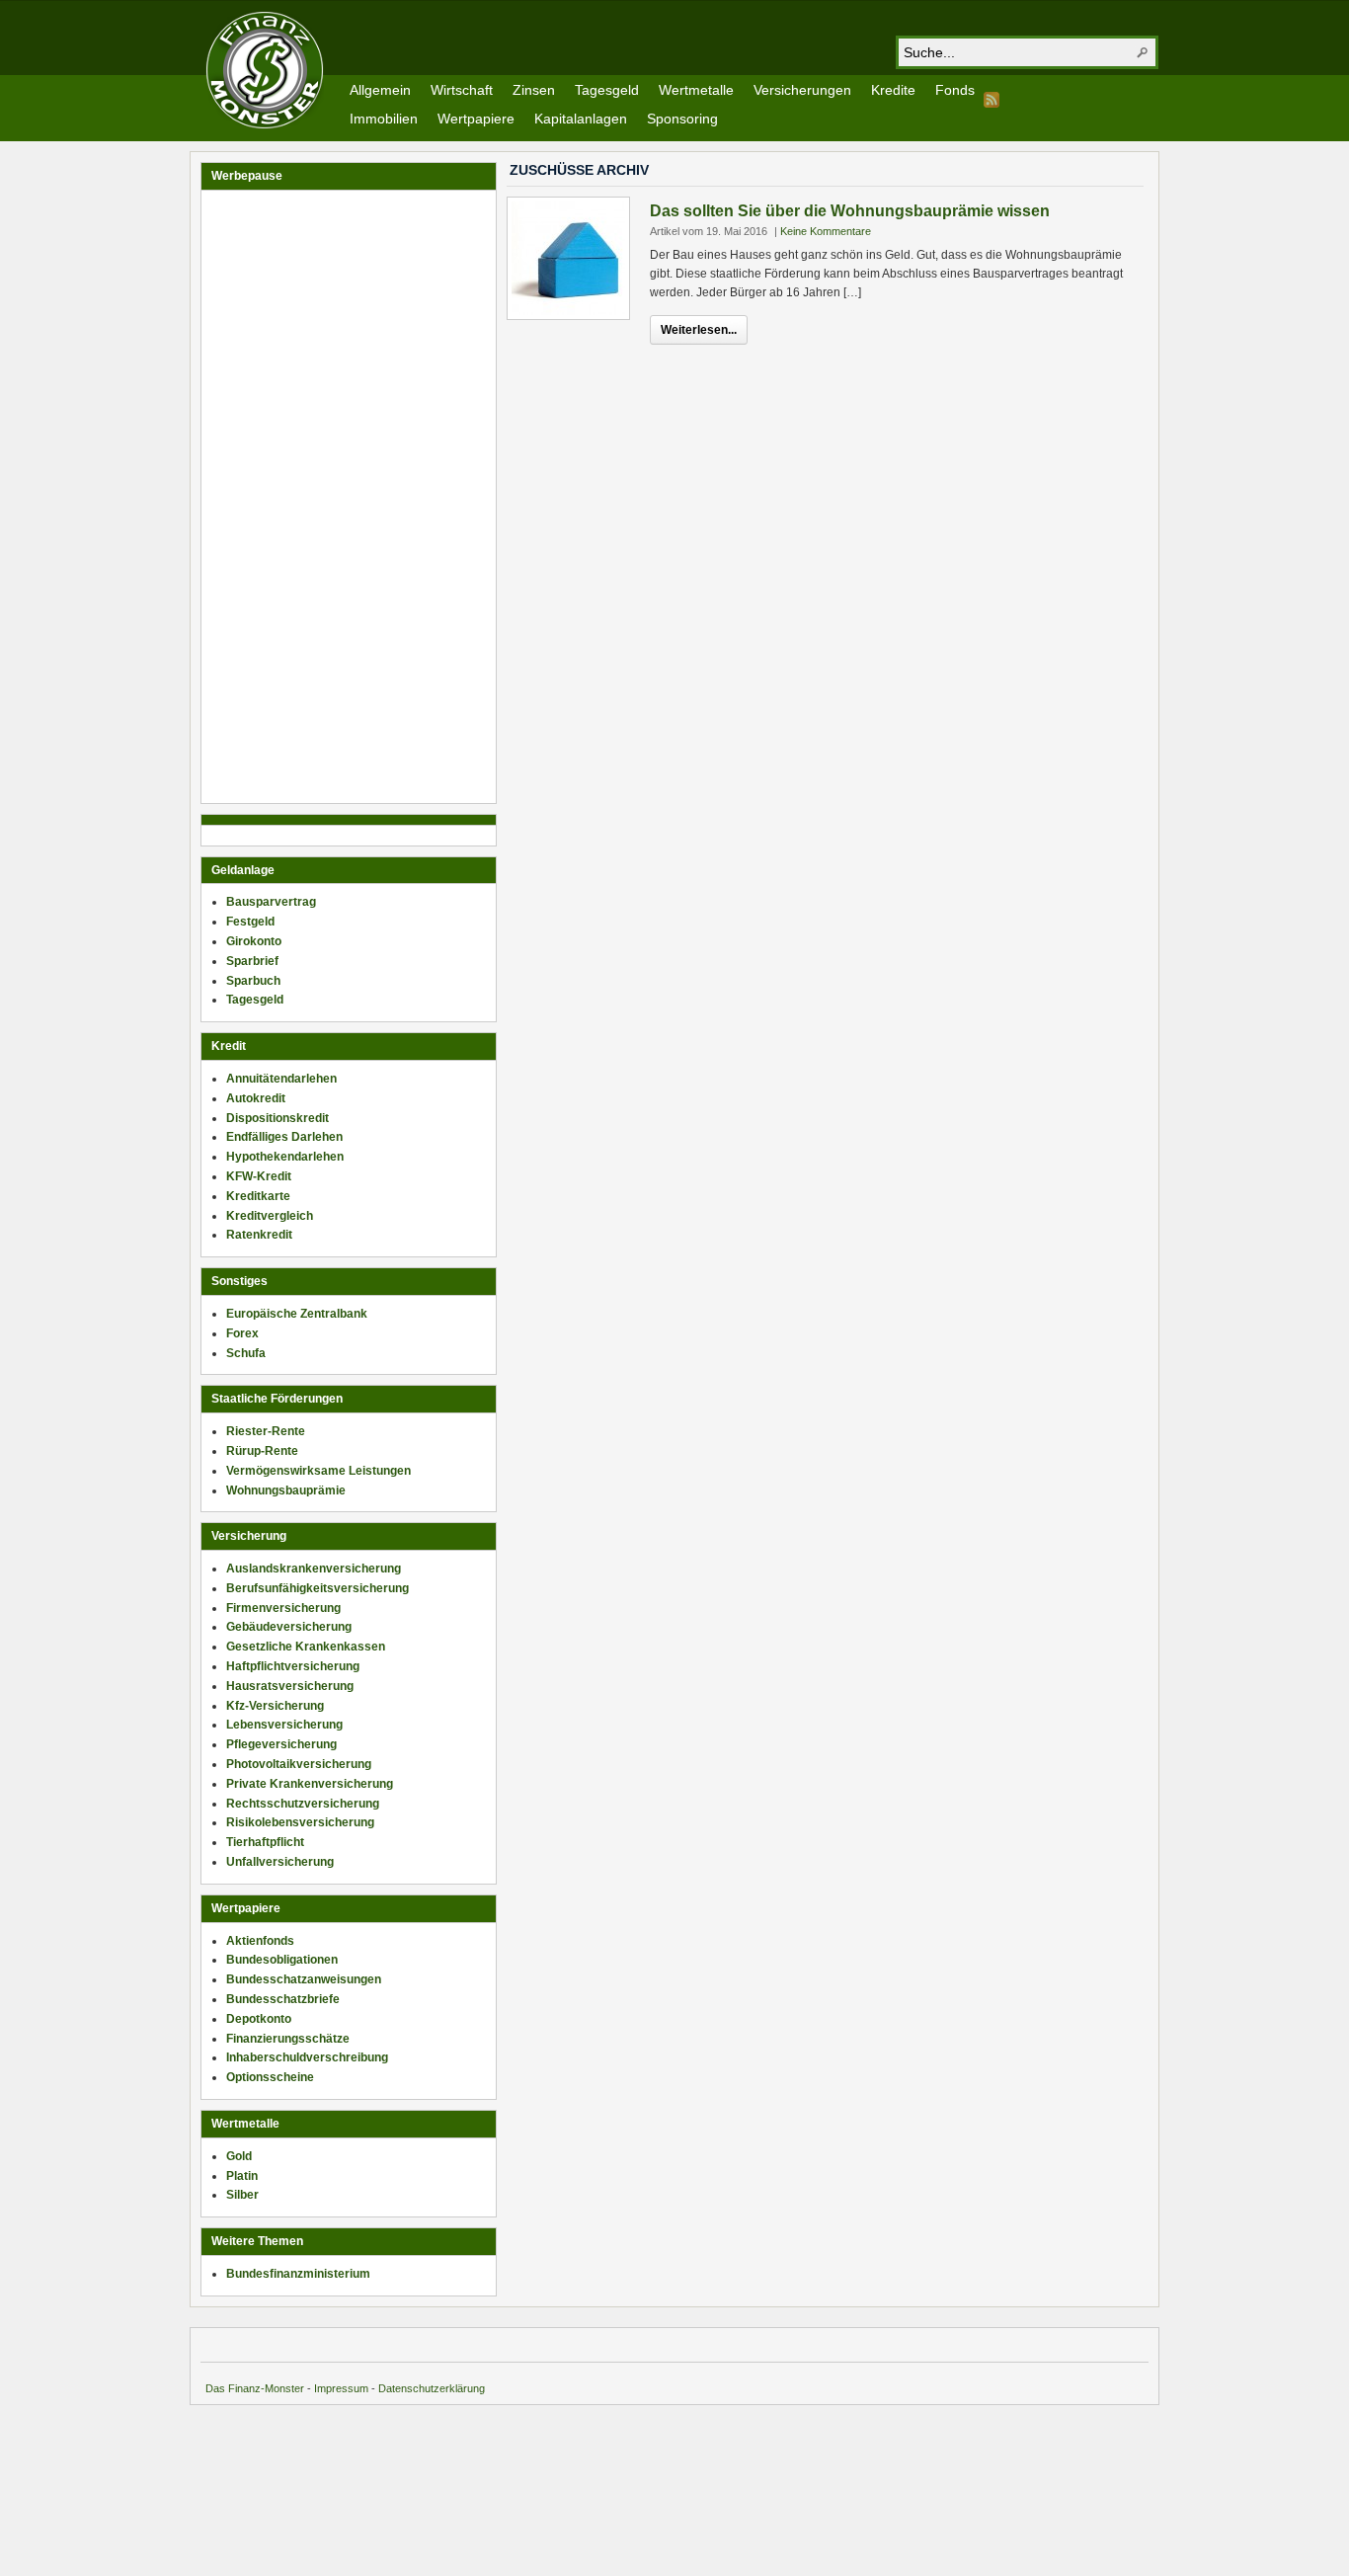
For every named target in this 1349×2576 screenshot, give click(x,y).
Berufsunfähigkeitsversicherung (317, 1588)
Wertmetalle (696, 90)
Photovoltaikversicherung (299, 1764)
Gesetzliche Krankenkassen (306, 1647)
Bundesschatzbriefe (283, 1999)
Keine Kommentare (826, 231)
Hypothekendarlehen (285, 1157)
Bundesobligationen (282, 1960)
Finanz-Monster (265, 70)
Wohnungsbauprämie (286, 1490)
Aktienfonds (260, 1941)
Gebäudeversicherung (289, 1627)
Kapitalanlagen (581, 119)
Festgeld (250, 922)
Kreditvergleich (270, 1216)
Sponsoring (682, 119)
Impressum (341, 2388)
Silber (242, 2195)
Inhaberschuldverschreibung (307, 2057)
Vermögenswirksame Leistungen (318, 1471)
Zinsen (534, 90)
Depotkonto (259, 2019)
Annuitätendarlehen (281, 1079)
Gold (239, 2156)
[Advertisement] (349, 497)
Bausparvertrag (271, 902)
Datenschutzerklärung (432, 2388)
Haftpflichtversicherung (293, 1666)
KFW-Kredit (259, 1176)
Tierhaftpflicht (265, 1842)
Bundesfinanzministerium (298, 2274)
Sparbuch (253, 981)
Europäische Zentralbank (297, 1314)
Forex (242, 1333)
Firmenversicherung (283, 1608)
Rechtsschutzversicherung (303, 1804)
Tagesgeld (607, 90)
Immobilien (384, 119)
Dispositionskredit (278, 1118)
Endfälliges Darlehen (284, 1137)
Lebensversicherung (284, 1725)
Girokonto (254, 941)
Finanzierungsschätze (288, 2039)
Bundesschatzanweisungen (304, 1979)
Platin (242, 2176)
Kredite (893, 90)
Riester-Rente (266, 1431)
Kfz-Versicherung (275, 1706)
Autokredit (256, 1098)
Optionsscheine (270, 2077)
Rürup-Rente (262, 1451)
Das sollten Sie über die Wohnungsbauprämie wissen (850, 211)
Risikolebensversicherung (300, 1822)
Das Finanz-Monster (255, 2388)
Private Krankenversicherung (310, 1784)
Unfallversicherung (280, 1862)
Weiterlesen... (699, 330)
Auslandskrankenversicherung (314, 1569)
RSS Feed (992, 100)
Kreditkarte (258, 1196)
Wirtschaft (462, 90)
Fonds (955, 90)
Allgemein (380, 90)
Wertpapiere (476, 119)
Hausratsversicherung (290, 1686)
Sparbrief (252, 961)
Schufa (246, 1353)
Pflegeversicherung (281, 1744)
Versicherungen (802, 90)
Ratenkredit (259, 1235)
